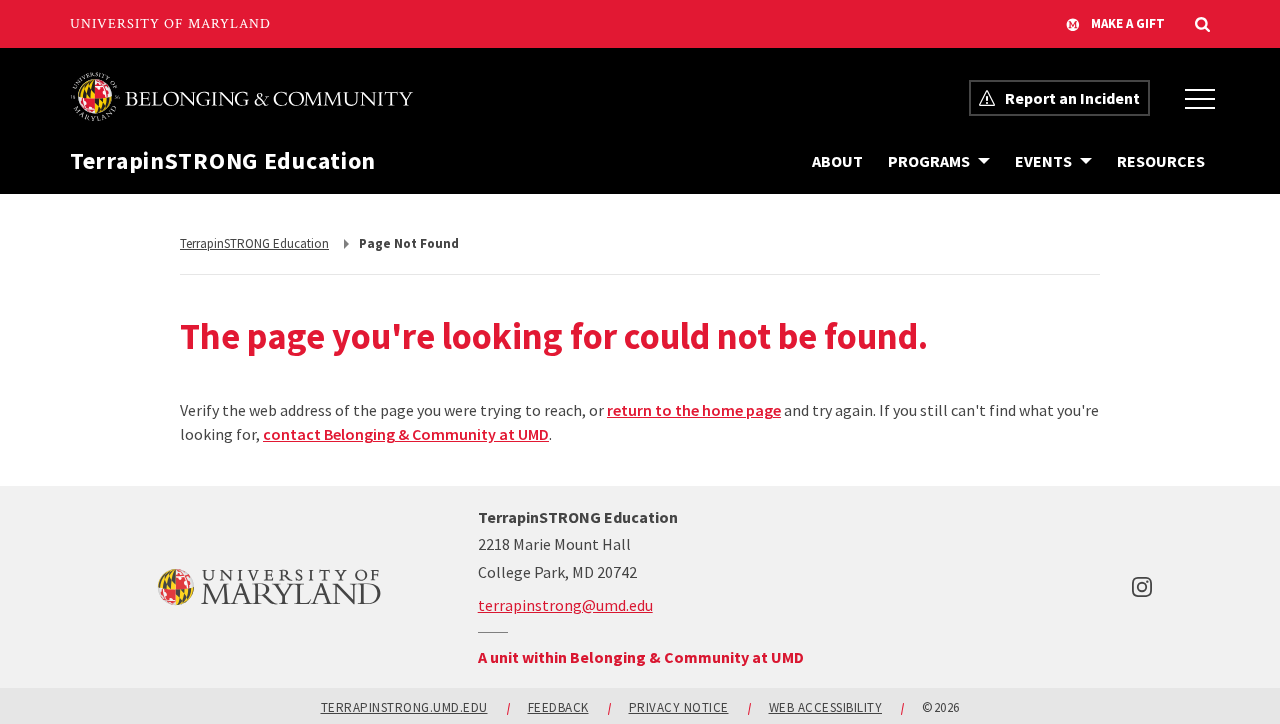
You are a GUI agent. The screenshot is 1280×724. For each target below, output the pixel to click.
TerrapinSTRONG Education (223, 161)
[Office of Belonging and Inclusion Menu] (1200, 98)
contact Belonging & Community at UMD (406, 434)
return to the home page (694, 410)
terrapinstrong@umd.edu (565, 605)
